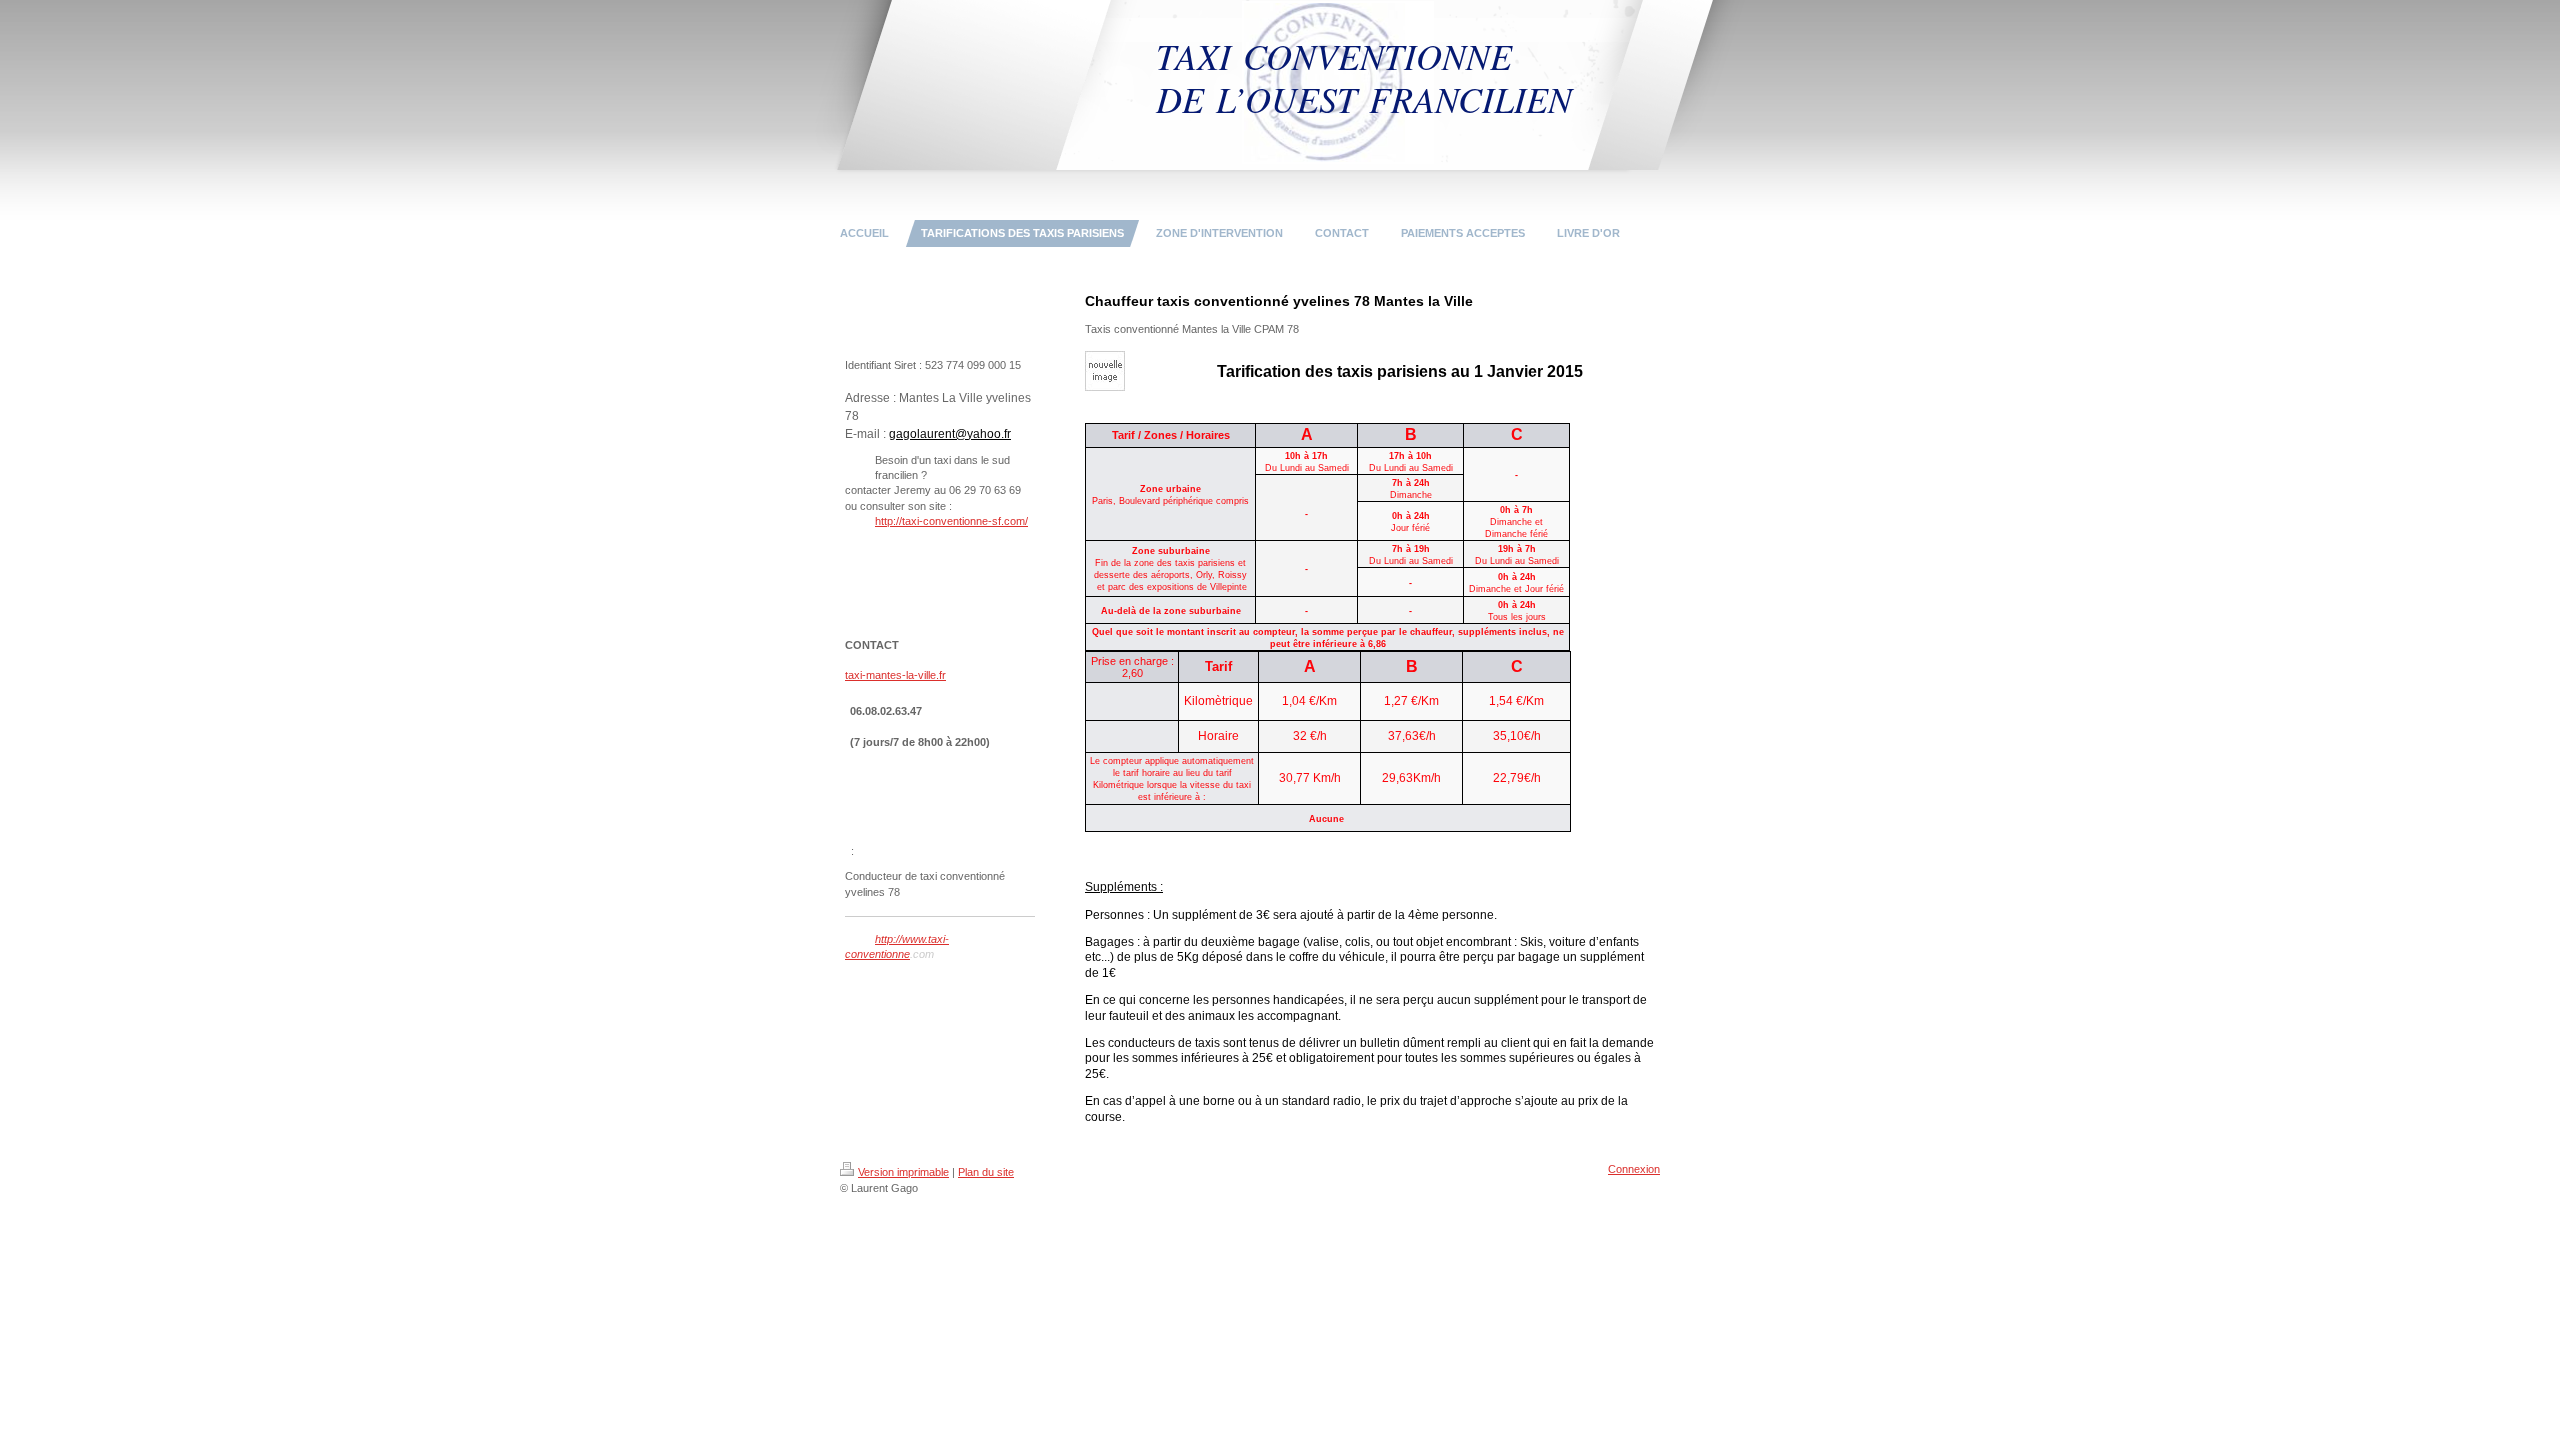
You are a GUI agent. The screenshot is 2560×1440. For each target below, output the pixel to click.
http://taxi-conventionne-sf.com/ (951, 521)
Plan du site (986, 1172)
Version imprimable (903, 1172)
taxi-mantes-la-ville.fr (895, 675)
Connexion (1634, 1169)
